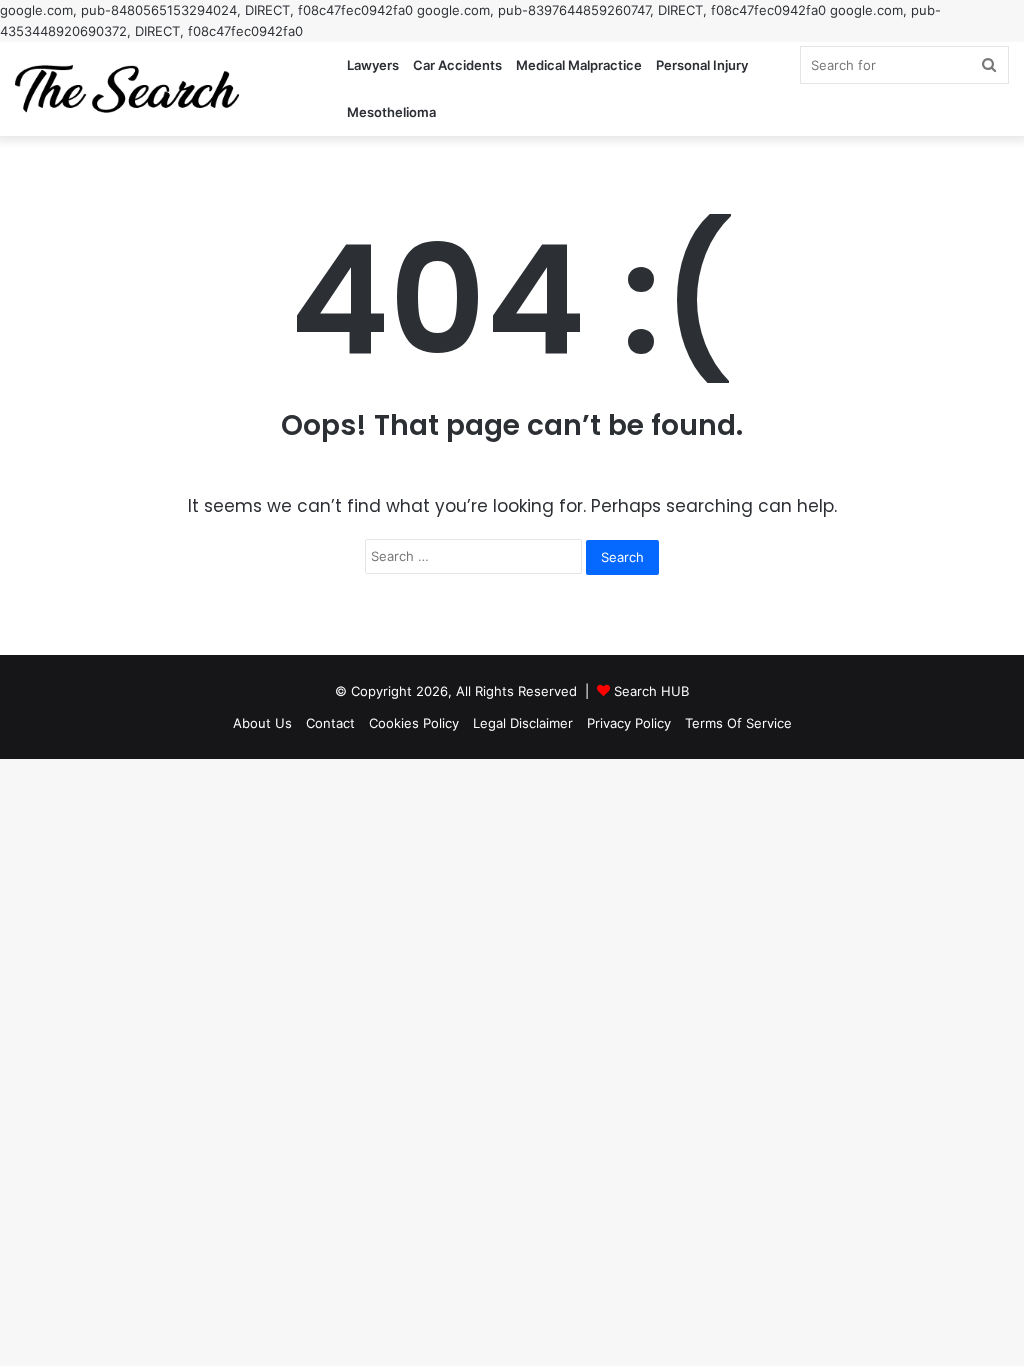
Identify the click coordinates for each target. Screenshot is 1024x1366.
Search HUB (651, 691)
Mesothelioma (391, 112)
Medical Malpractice (579, 65)
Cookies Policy (414, 723)
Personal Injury (702, 65)
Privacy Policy (629, 723)
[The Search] (127, 89)
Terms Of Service (738, 723)
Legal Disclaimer (523, 723)
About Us (262, 723)
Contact (330, 723)
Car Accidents (457, 65)
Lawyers (373, 65)
